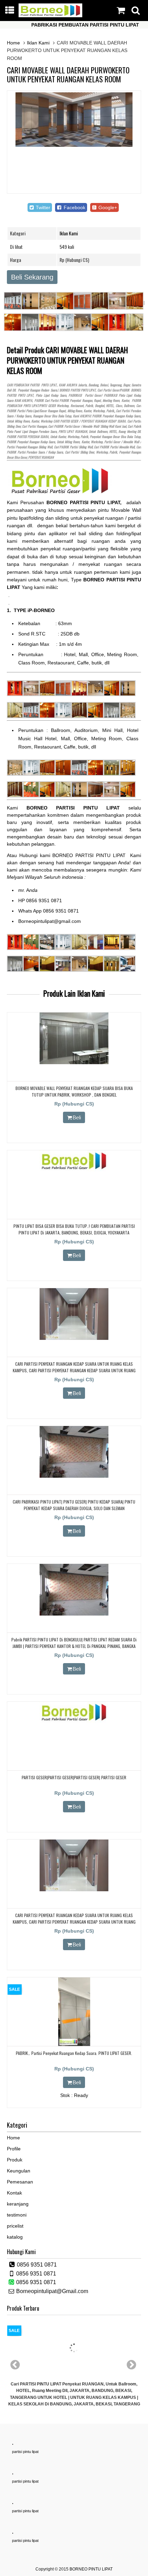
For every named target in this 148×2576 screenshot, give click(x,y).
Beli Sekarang (32, 277)
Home (13, 43)
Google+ (107, 207)
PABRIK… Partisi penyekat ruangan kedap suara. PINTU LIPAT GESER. (74, 2053)
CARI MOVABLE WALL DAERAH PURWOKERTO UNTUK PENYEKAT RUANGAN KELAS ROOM (68, 74)
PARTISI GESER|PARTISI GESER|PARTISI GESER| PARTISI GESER (74, 1777)
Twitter (42, 207)
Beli (77, 1117)
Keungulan (19, 2171)
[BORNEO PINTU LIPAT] (51, 16)
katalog (15, 2237)
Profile (14, 2149)
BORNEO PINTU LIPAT (91, 2569)
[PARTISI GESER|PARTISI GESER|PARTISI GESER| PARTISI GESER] (74, 1721)
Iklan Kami (38, 43)
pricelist (15, 2226)
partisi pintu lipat (25, 2452)
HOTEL (110, 406)
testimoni (17, 2215)
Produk (15, 2160)
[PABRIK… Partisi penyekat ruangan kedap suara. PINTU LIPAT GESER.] (74, 2045)
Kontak (14, 2193)
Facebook (74, 207)
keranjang (18, 2204)
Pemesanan (20, 2182)
